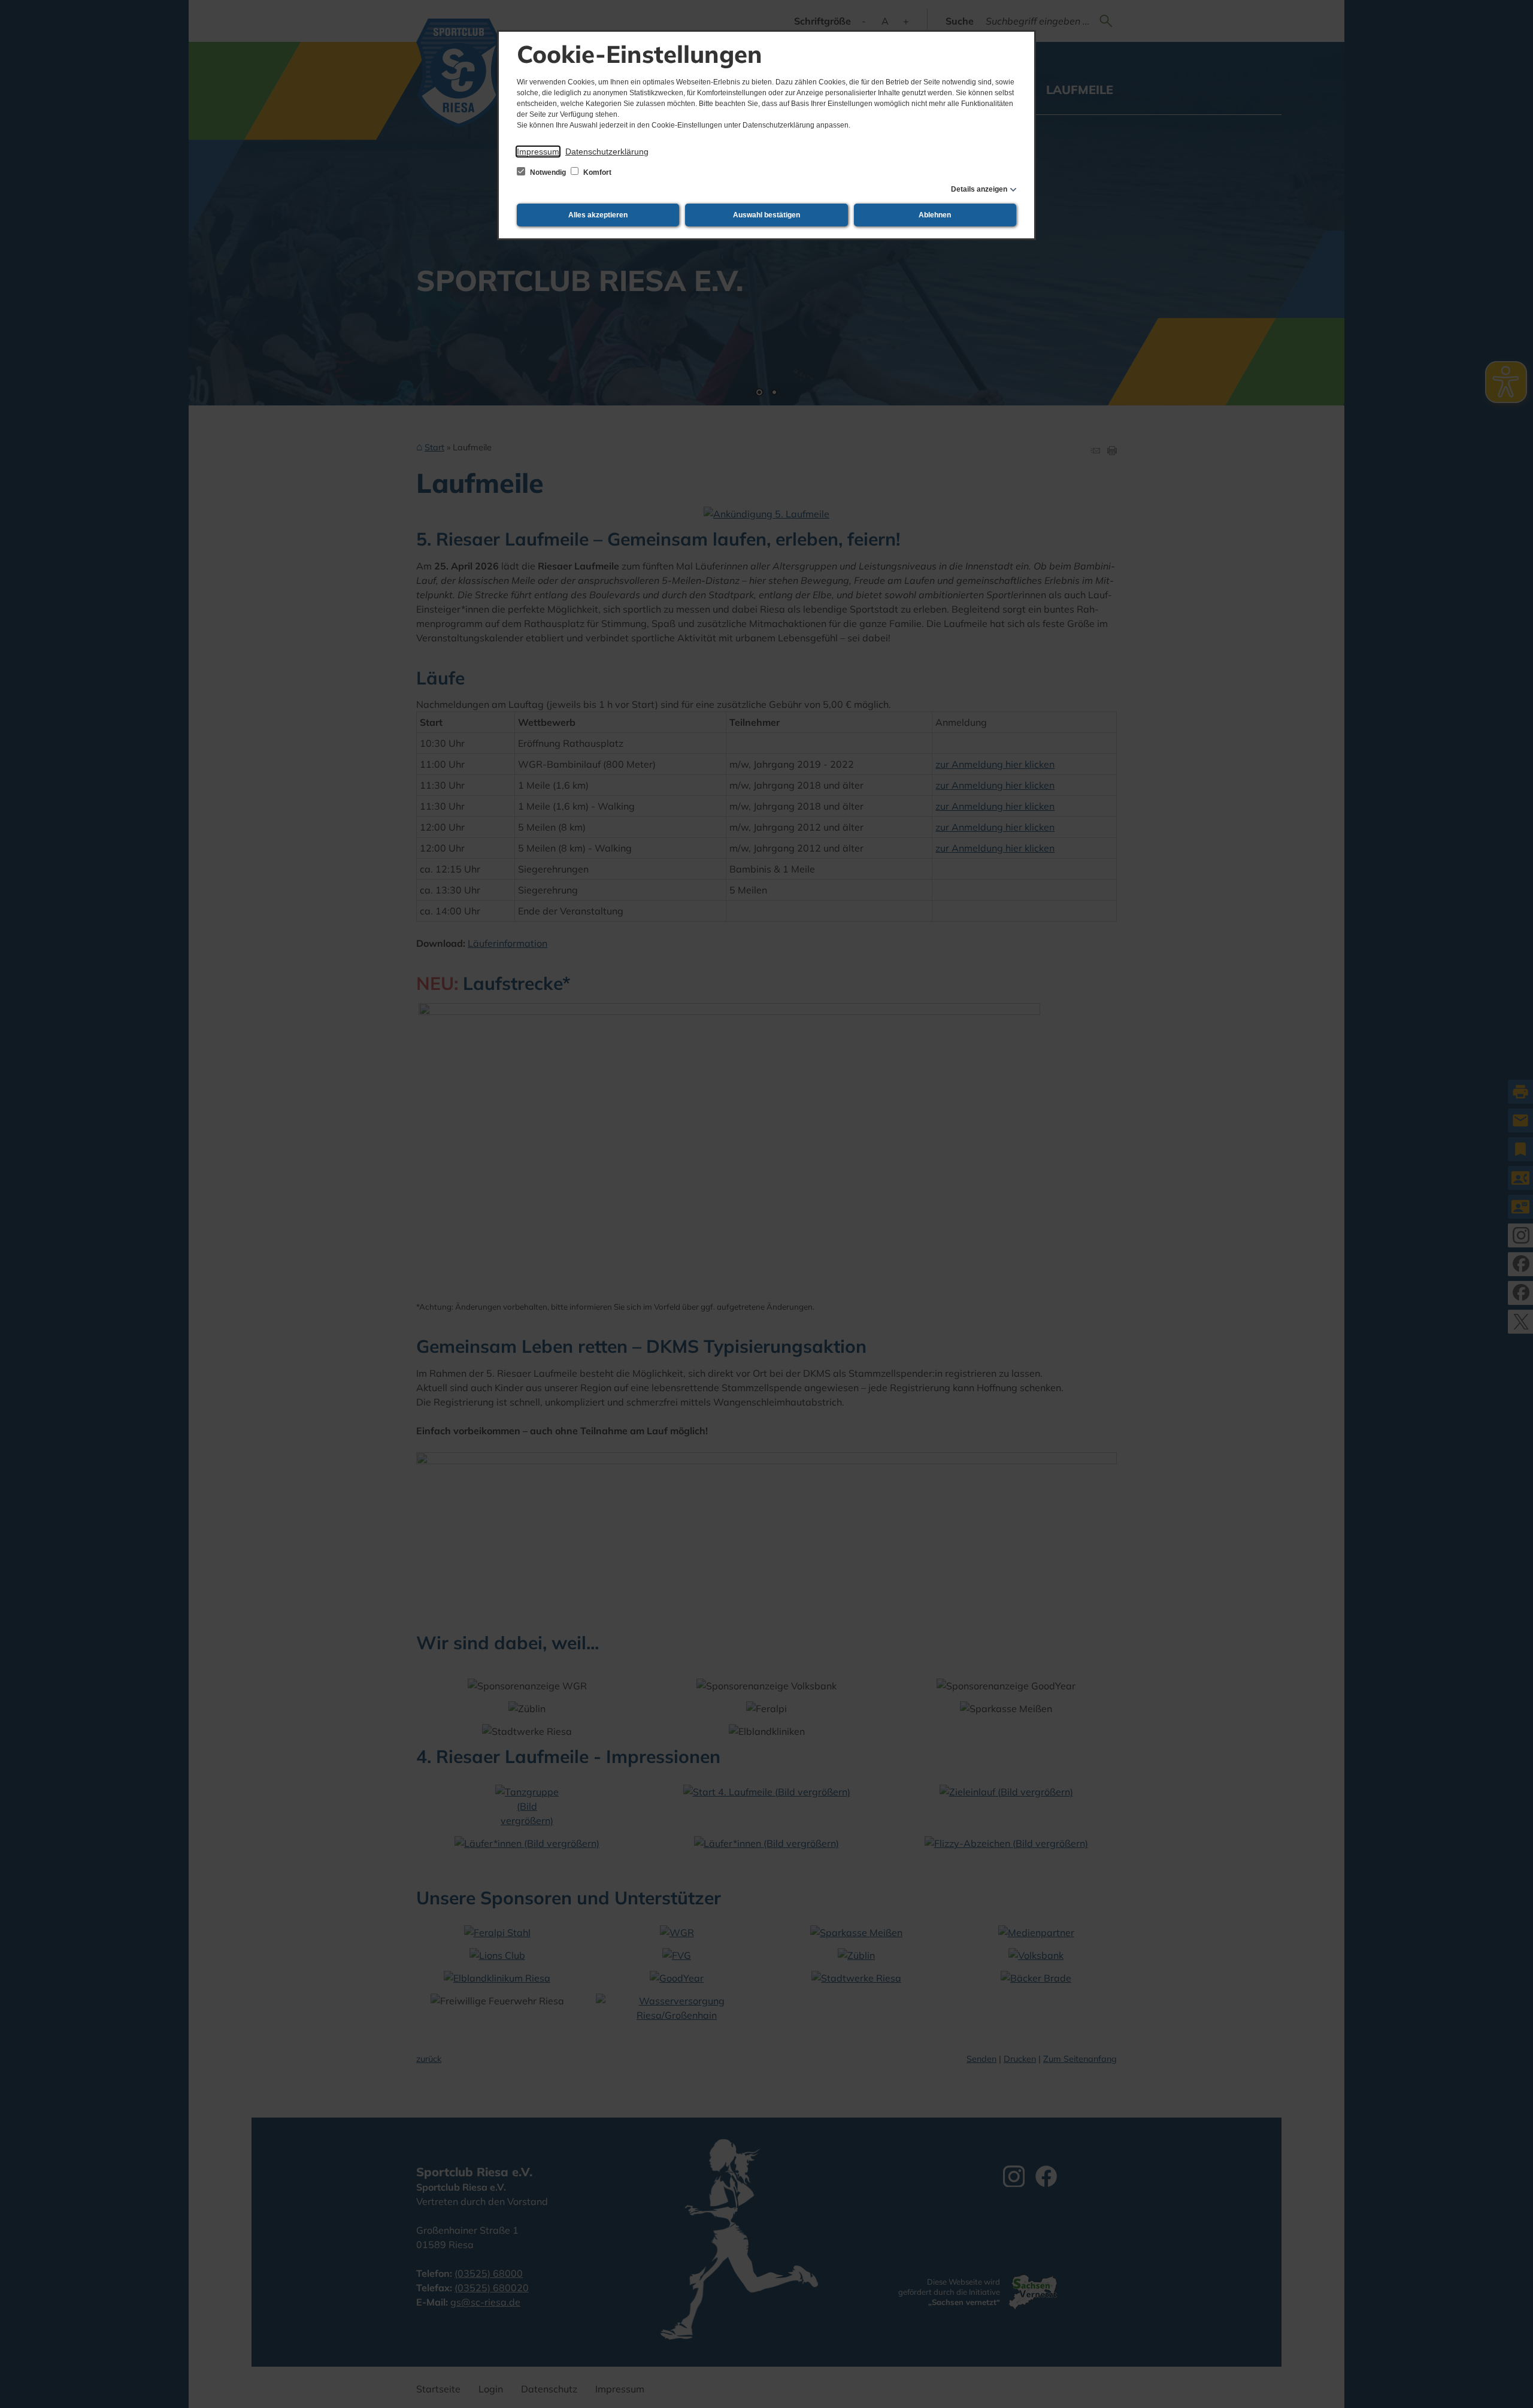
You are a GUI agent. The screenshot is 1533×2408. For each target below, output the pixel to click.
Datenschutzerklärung (607, 152)
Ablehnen (935, 215)
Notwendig (548, 172)
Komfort (596, 172)
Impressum (538, 152)
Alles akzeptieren (598, 215)
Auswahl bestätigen (766, 215)
